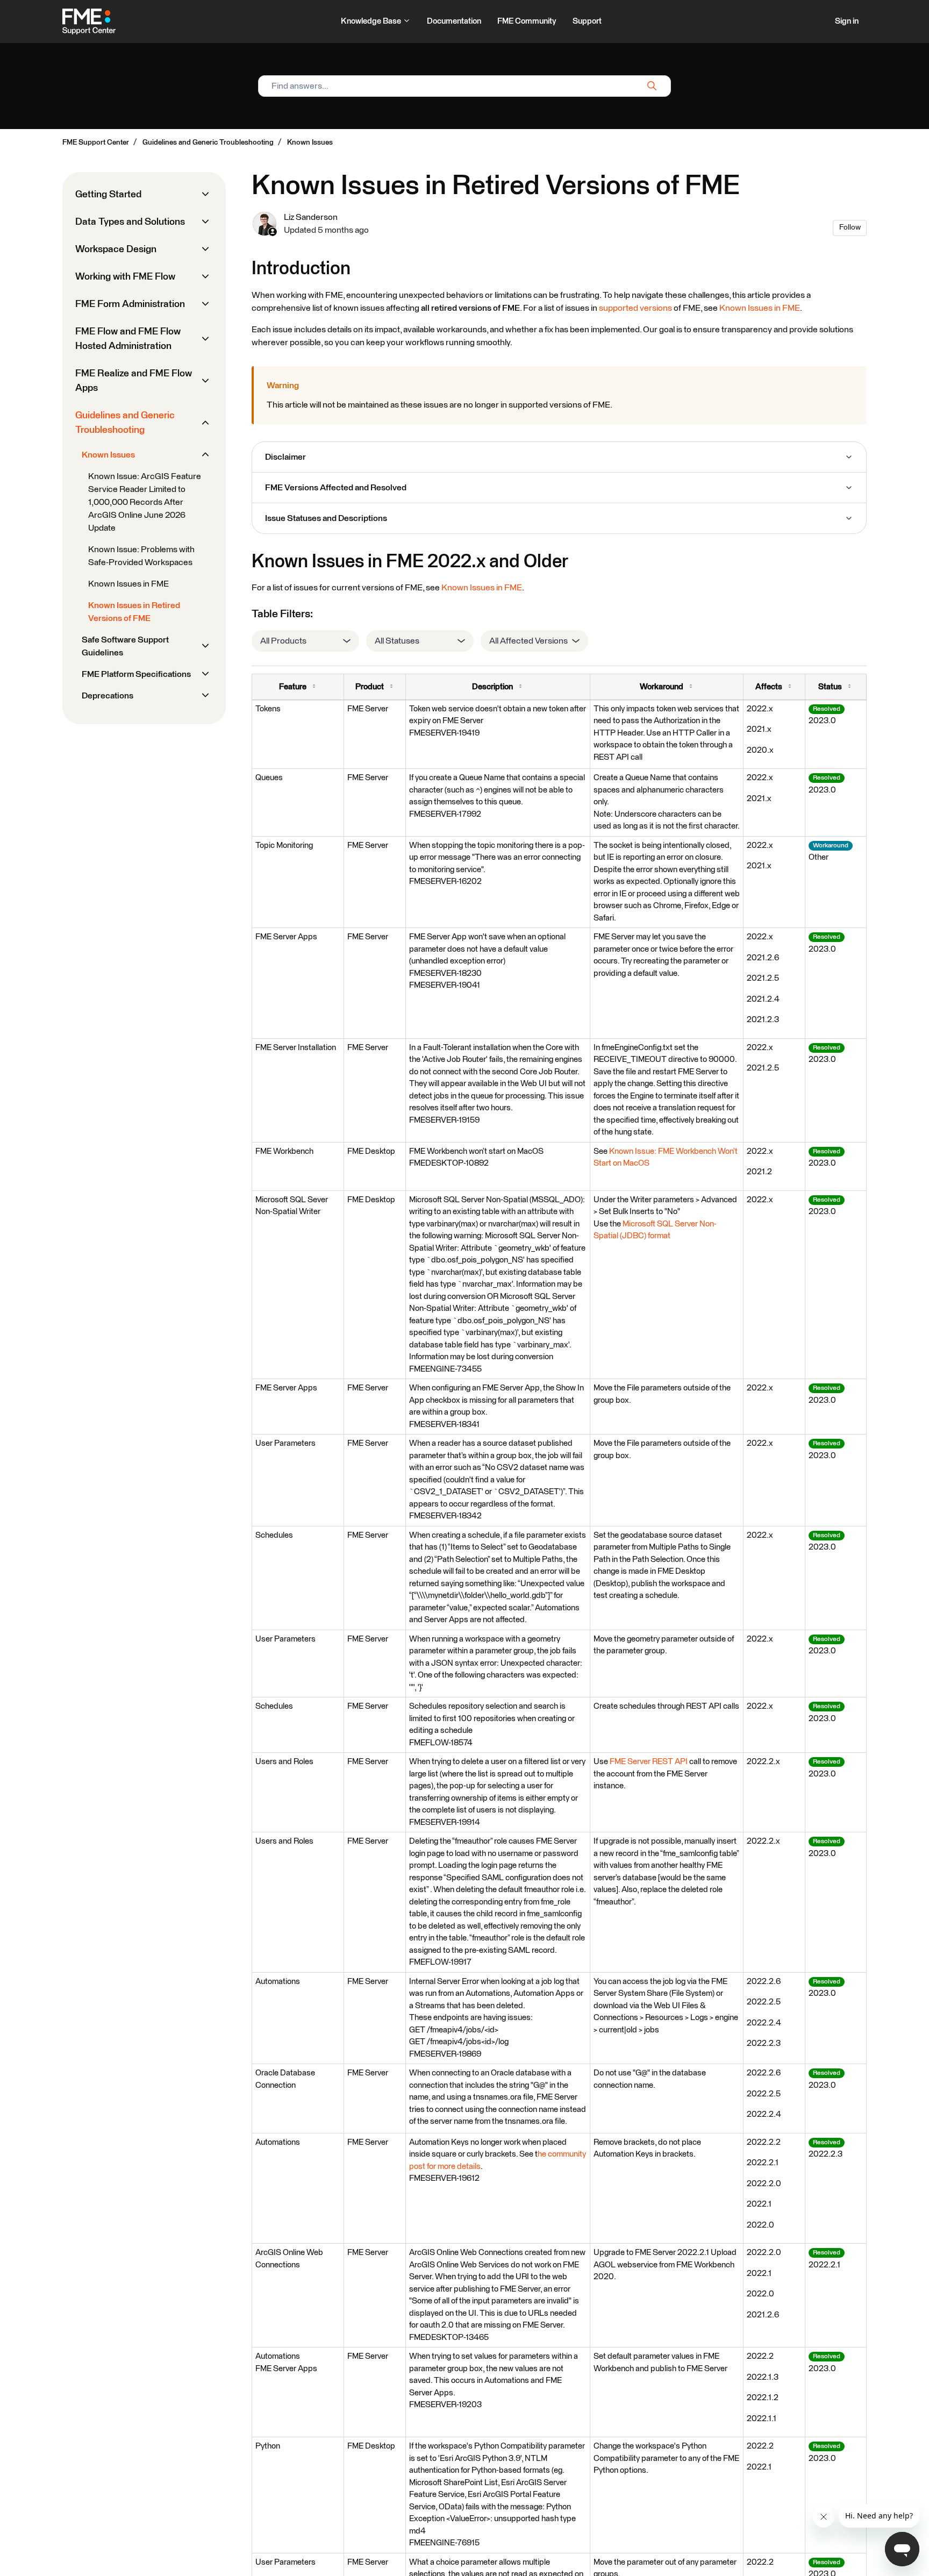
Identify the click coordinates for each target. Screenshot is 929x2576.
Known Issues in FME (760, 308)
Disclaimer (285, 457)
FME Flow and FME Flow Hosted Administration (128, 339)
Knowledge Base (372, 21)
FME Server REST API (649, 1762)
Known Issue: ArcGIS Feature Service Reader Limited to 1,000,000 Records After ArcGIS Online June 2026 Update (145, 502)
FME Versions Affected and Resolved (336, 488)
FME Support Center (96, 142)
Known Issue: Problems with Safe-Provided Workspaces (141, 556)
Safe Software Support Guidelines (125, 646)
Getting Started (108, 195)
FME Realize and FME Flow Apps (134, 381)
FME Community (527, 21)
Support (587, 21)
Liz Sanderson (311, 217)
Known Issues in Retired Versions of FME (134, 612)
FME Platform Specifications (136, 674)
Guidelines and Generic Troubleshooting (208, 142)
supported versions (635, 308)
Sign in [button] (847, 21)
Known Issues (310, 142)
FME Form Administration (130, 304)
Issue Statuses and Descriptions (326, 518)
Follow (850, 227)
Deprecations (108, 696)
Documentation (454, 21)
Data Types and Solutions (130, 222)
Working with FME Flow (125, 277)
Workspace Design (116, 249)
